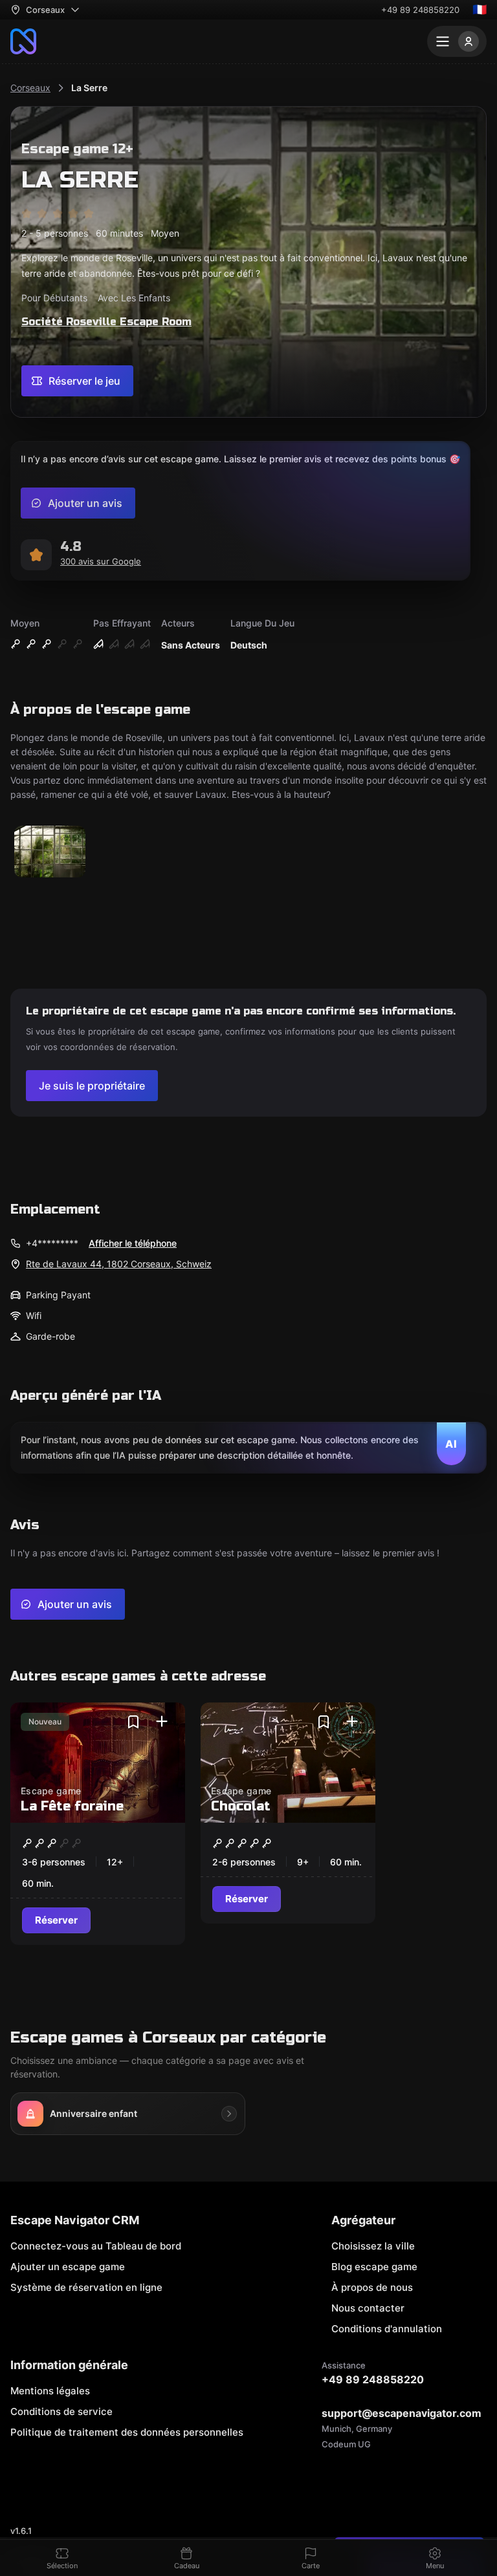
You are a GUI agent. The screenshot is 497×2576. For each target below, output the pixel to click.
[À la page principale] (23, 41)
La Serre (89, 88)
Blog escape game (374, 2267)
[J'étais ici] (162, 1722)
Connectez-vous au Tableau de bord (96, 2246)
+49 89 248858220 (420, 10)
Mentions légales (50, 2391)
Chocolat (241, 1806)
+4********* (52, 1243)
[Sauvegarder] (133, 1722)
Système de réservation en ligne (86, 2287)
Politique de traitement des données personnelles (127, 2432)
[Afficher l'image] (50, 853)
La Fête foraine (72, 1806)
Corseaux (30, 88)
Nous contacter (368, 2308)
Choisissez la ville (373, 2246)
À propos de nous (372, 2287)
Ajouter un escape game (68, 2267)
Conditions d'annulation (387, 2329)
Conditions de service (61, 2411)
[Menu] (457, 41)
